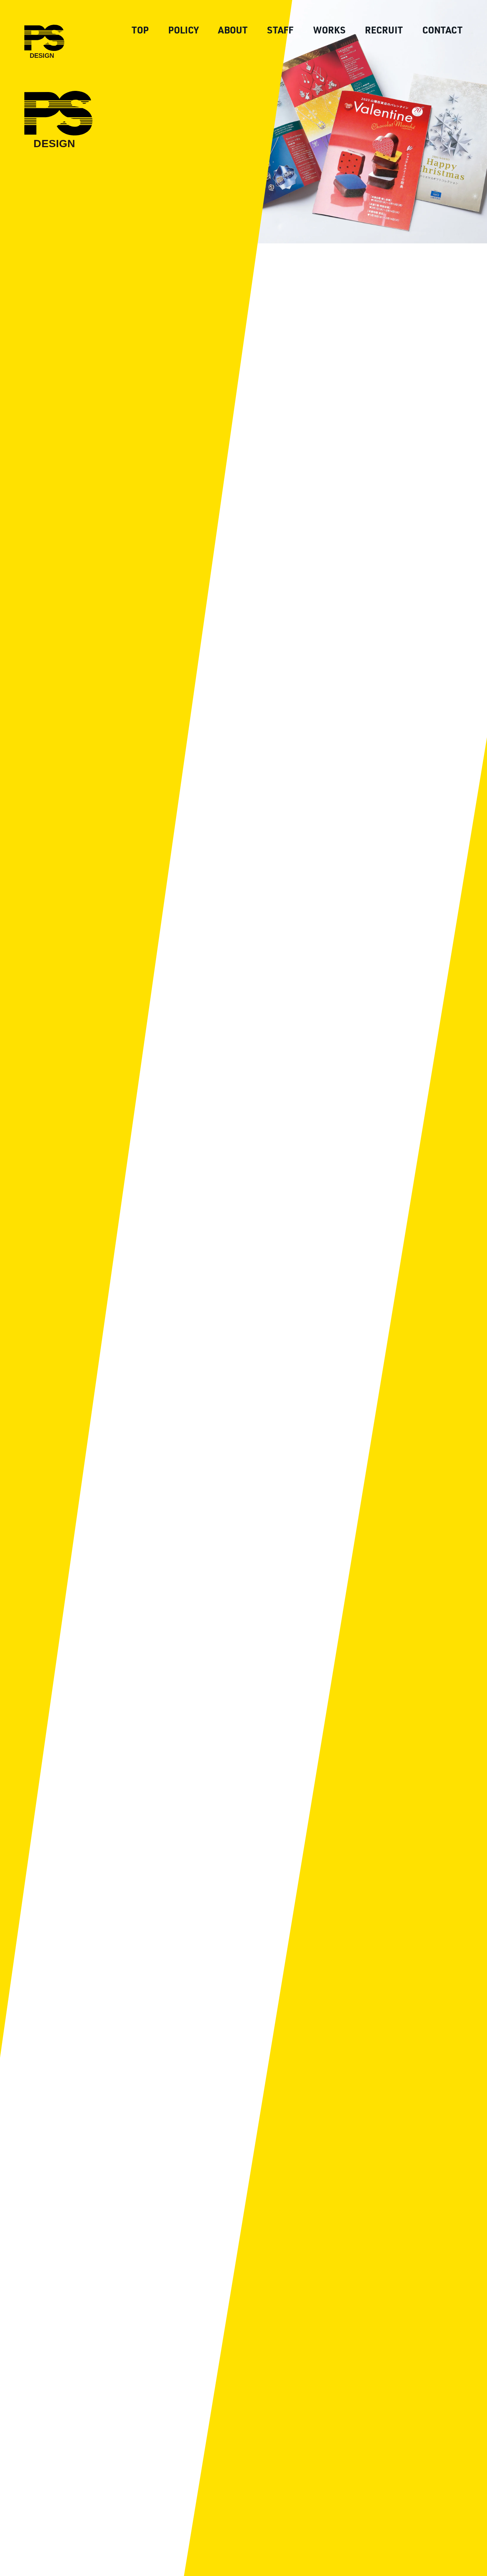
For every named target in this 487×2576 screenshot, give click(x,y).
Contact (442, 30)
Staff (280, 30)
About (233, 30)
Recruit (384, 30)
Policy (183, 30)
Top (140, 30)
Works (329, 30)
